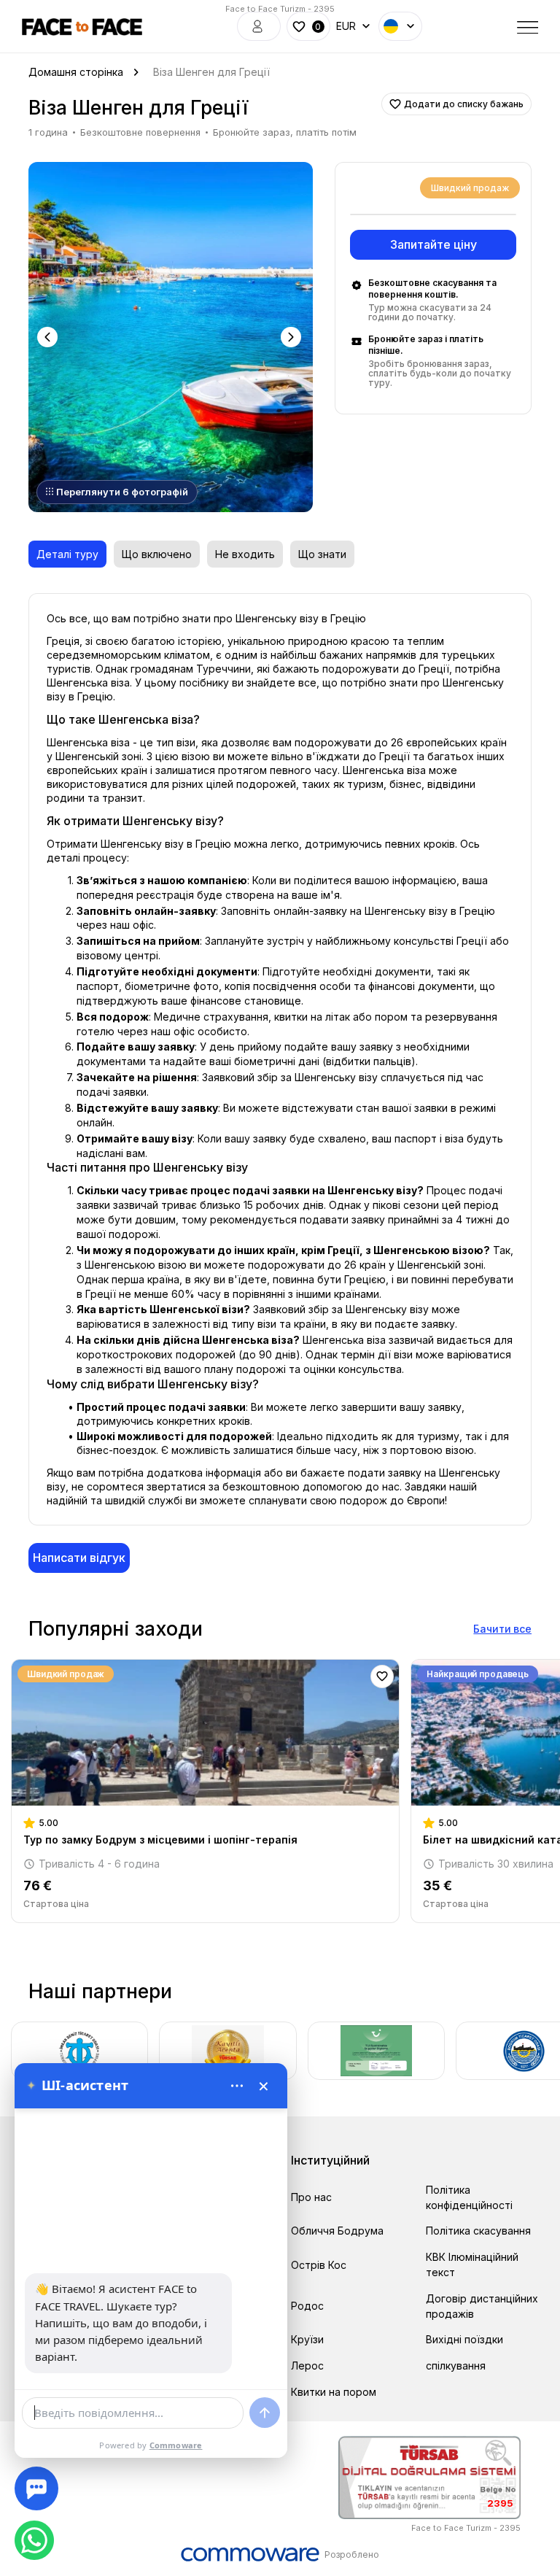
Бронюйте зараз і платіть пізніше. (426, 345)
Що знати (322, 554)
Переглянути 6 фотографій (122, 492)
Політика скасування (478, 2231)
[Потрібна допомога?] (36, 2488)
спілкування (456, 2366)
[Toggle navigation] (528, 26)
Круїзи (307, 2339)
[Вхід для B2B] (259, 26)
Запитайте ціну (433, 244)
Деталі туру (67, 554)
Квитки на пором (334, 2392)
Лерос (307, 2366)
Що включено (157, 554)
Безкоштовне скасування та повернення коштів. (432, 289)
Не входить (245, 554)
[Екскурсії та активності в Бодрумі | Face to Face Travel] (82, 27)
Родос (307, 2306)
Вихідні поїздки (464, 2339)
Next (292, 337)
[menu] (237, 2086)
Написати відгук (79, 1558)
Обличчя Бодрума (337, 2231)
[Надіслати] (265, 2413)
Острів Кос (319, 2265)
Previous (49, 337)
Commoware (176, 2445)
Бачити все (502, 1629)
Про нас (311, 2197)
